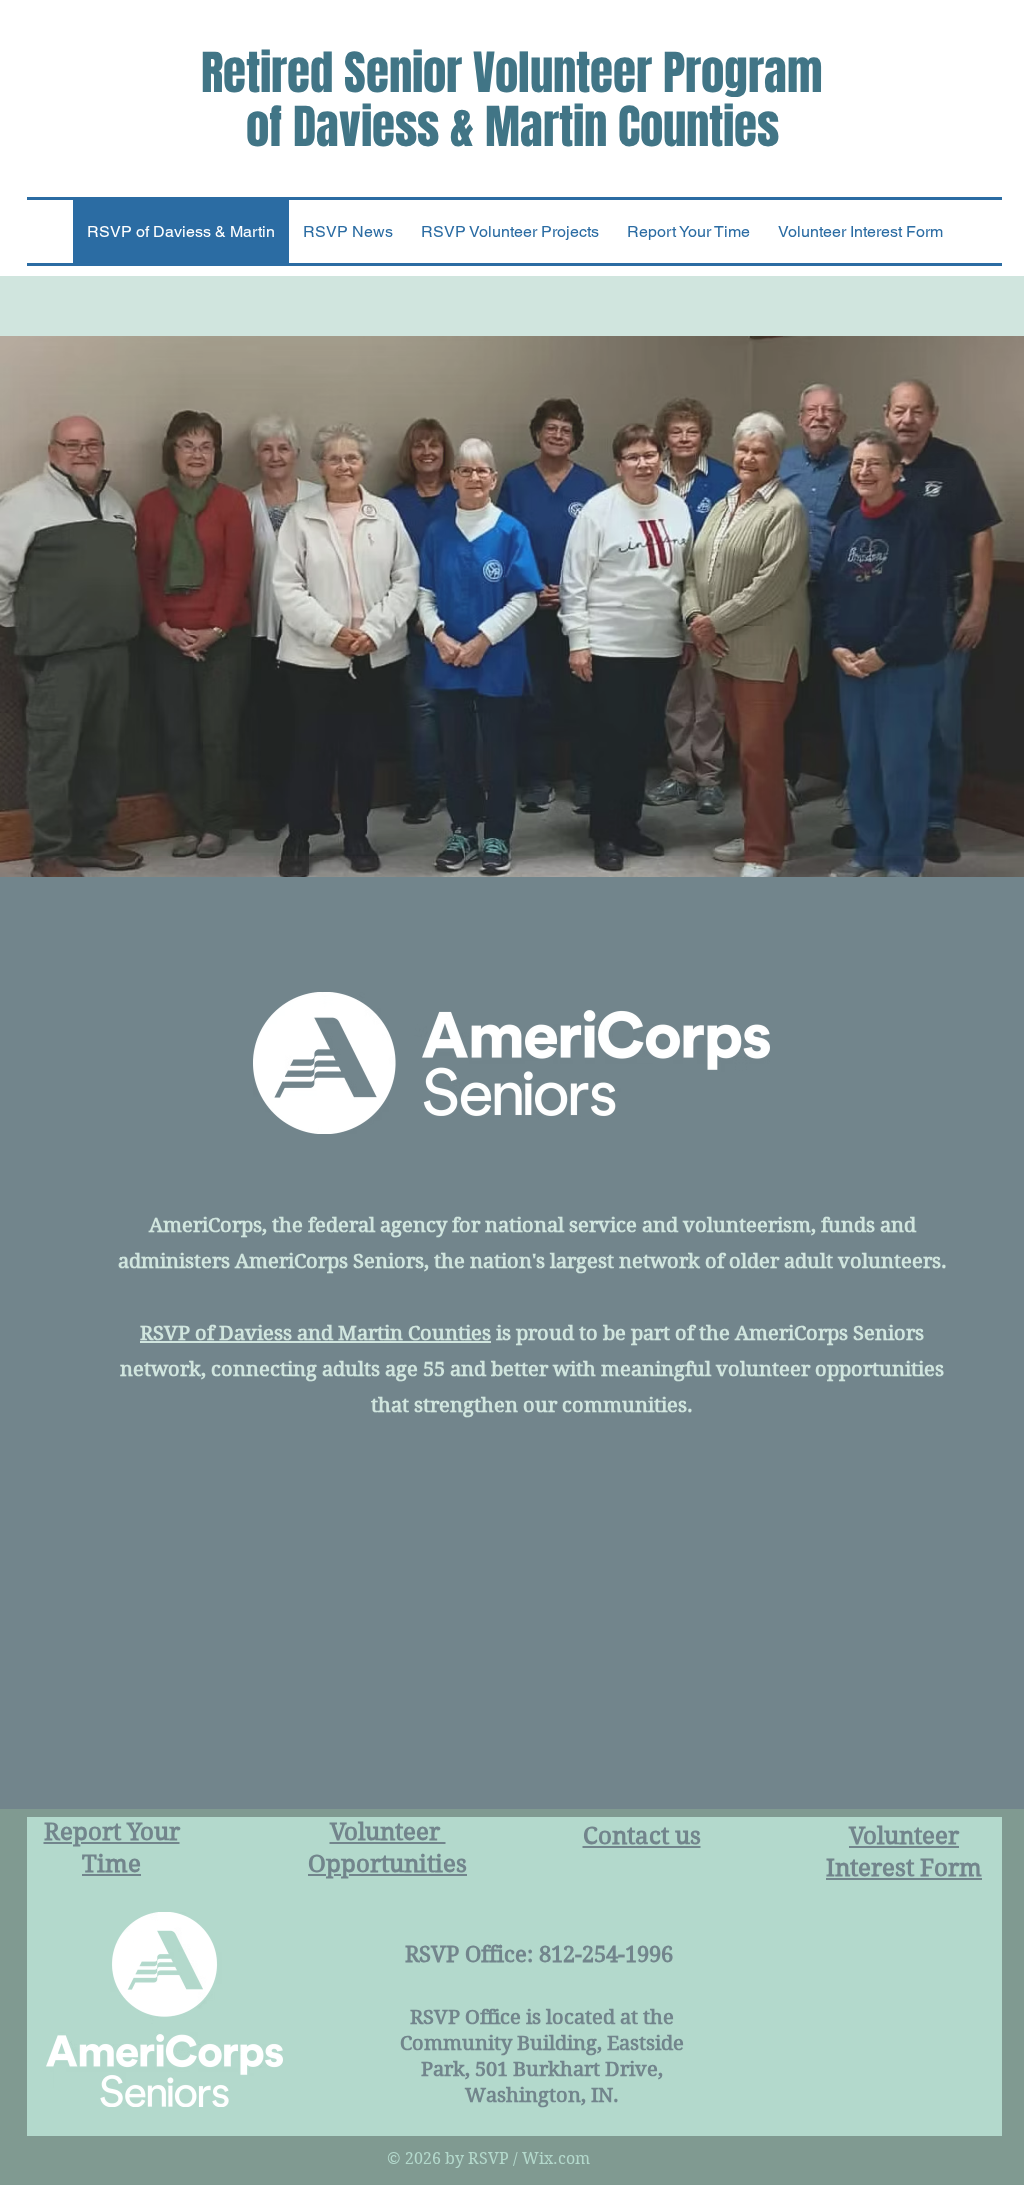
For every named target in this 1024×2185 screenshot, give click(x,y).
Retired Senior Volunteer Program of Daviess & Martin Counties (512, 100)
